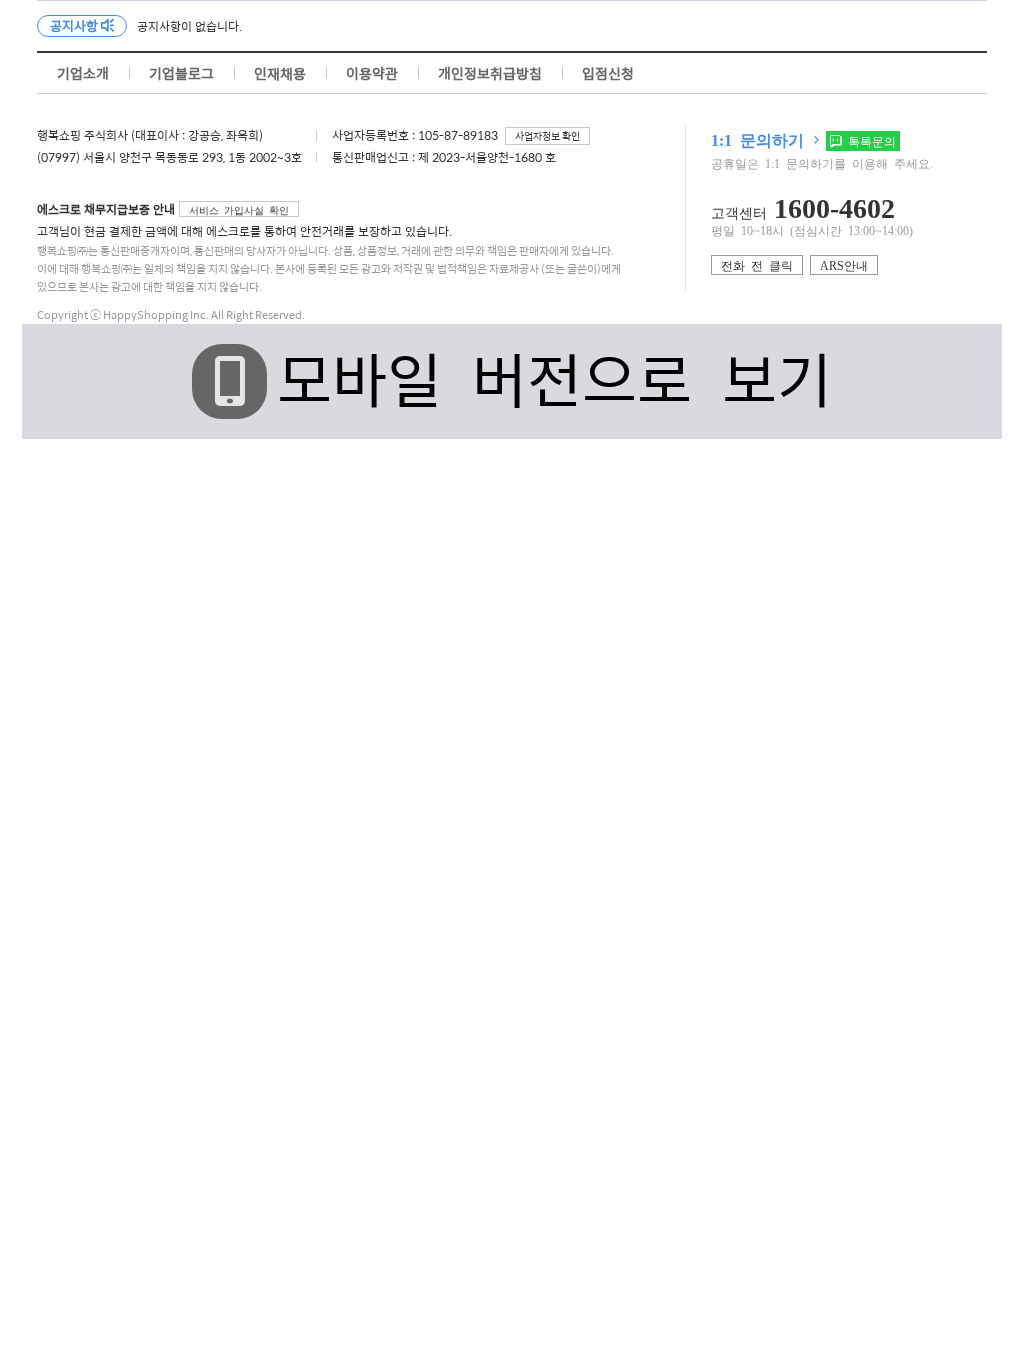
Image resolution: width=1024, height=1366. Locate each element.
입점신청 (608, 73)
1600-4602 (834, 206)
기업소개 (83, 73)
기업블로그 (181, 73)
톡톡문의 (869, 141)
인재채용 (280, 73)
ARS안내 (844, 265)
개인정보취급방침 (490, 73)
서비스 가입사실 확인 (239, 210)
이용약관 (372, 73)
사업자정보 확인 (547, 136)
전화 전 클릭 (757, 265)
